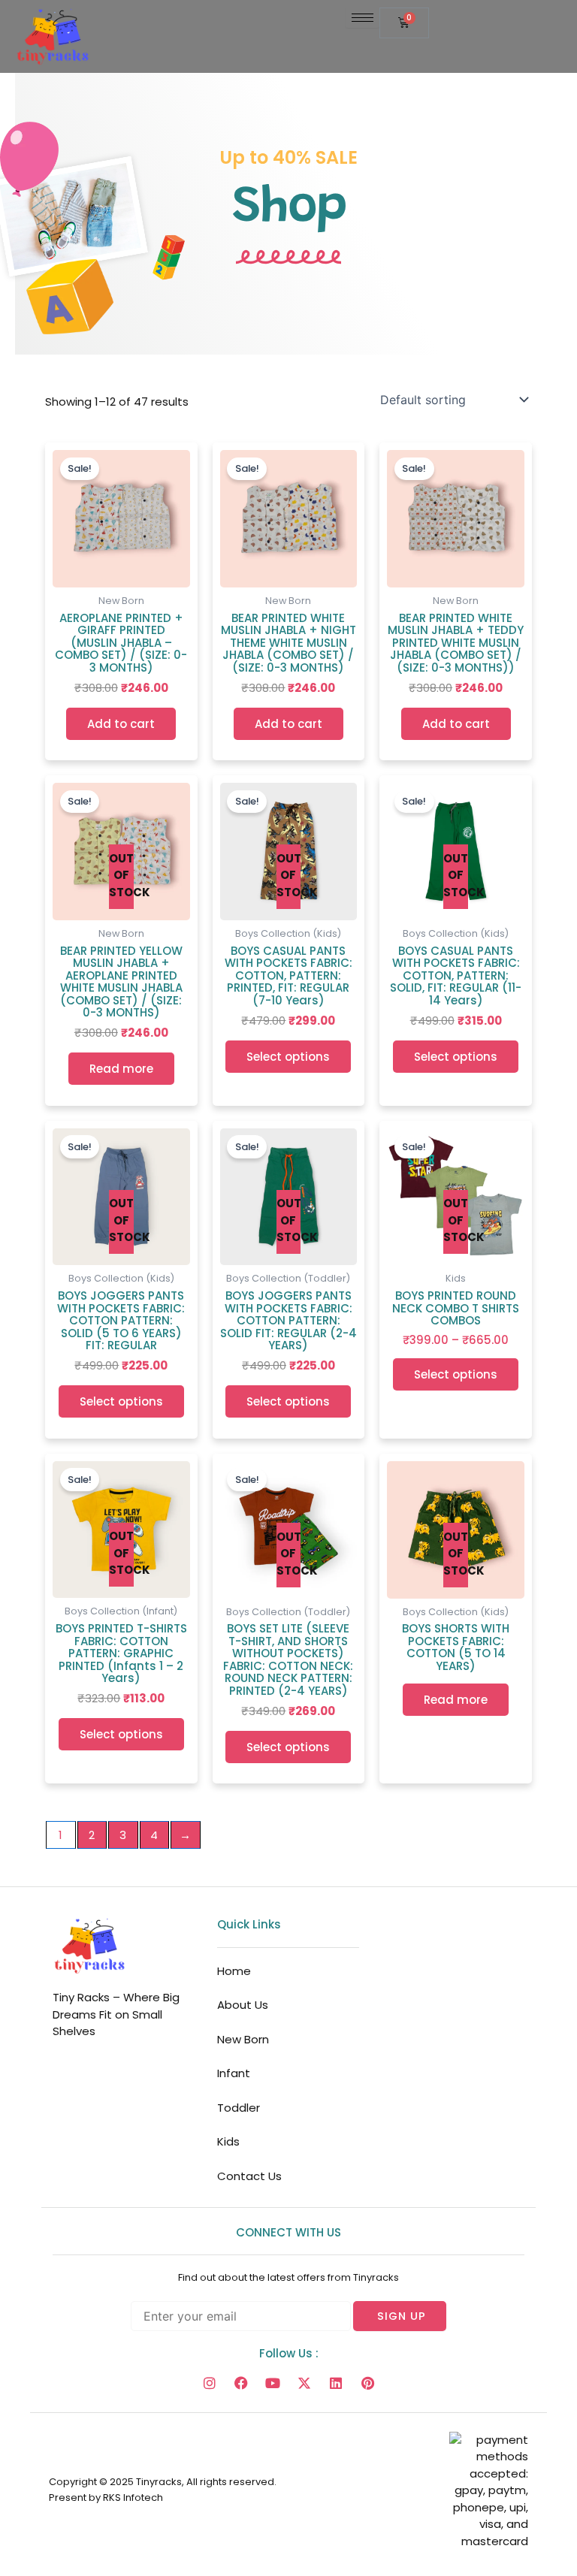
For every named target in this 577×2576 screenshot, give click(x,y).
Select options (288, 1057)
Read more (121, 1069)
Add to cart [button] (121, 724)
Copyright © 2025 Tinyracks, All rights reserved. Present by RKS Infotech (163, 2490)
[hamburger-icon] (363, 18)
